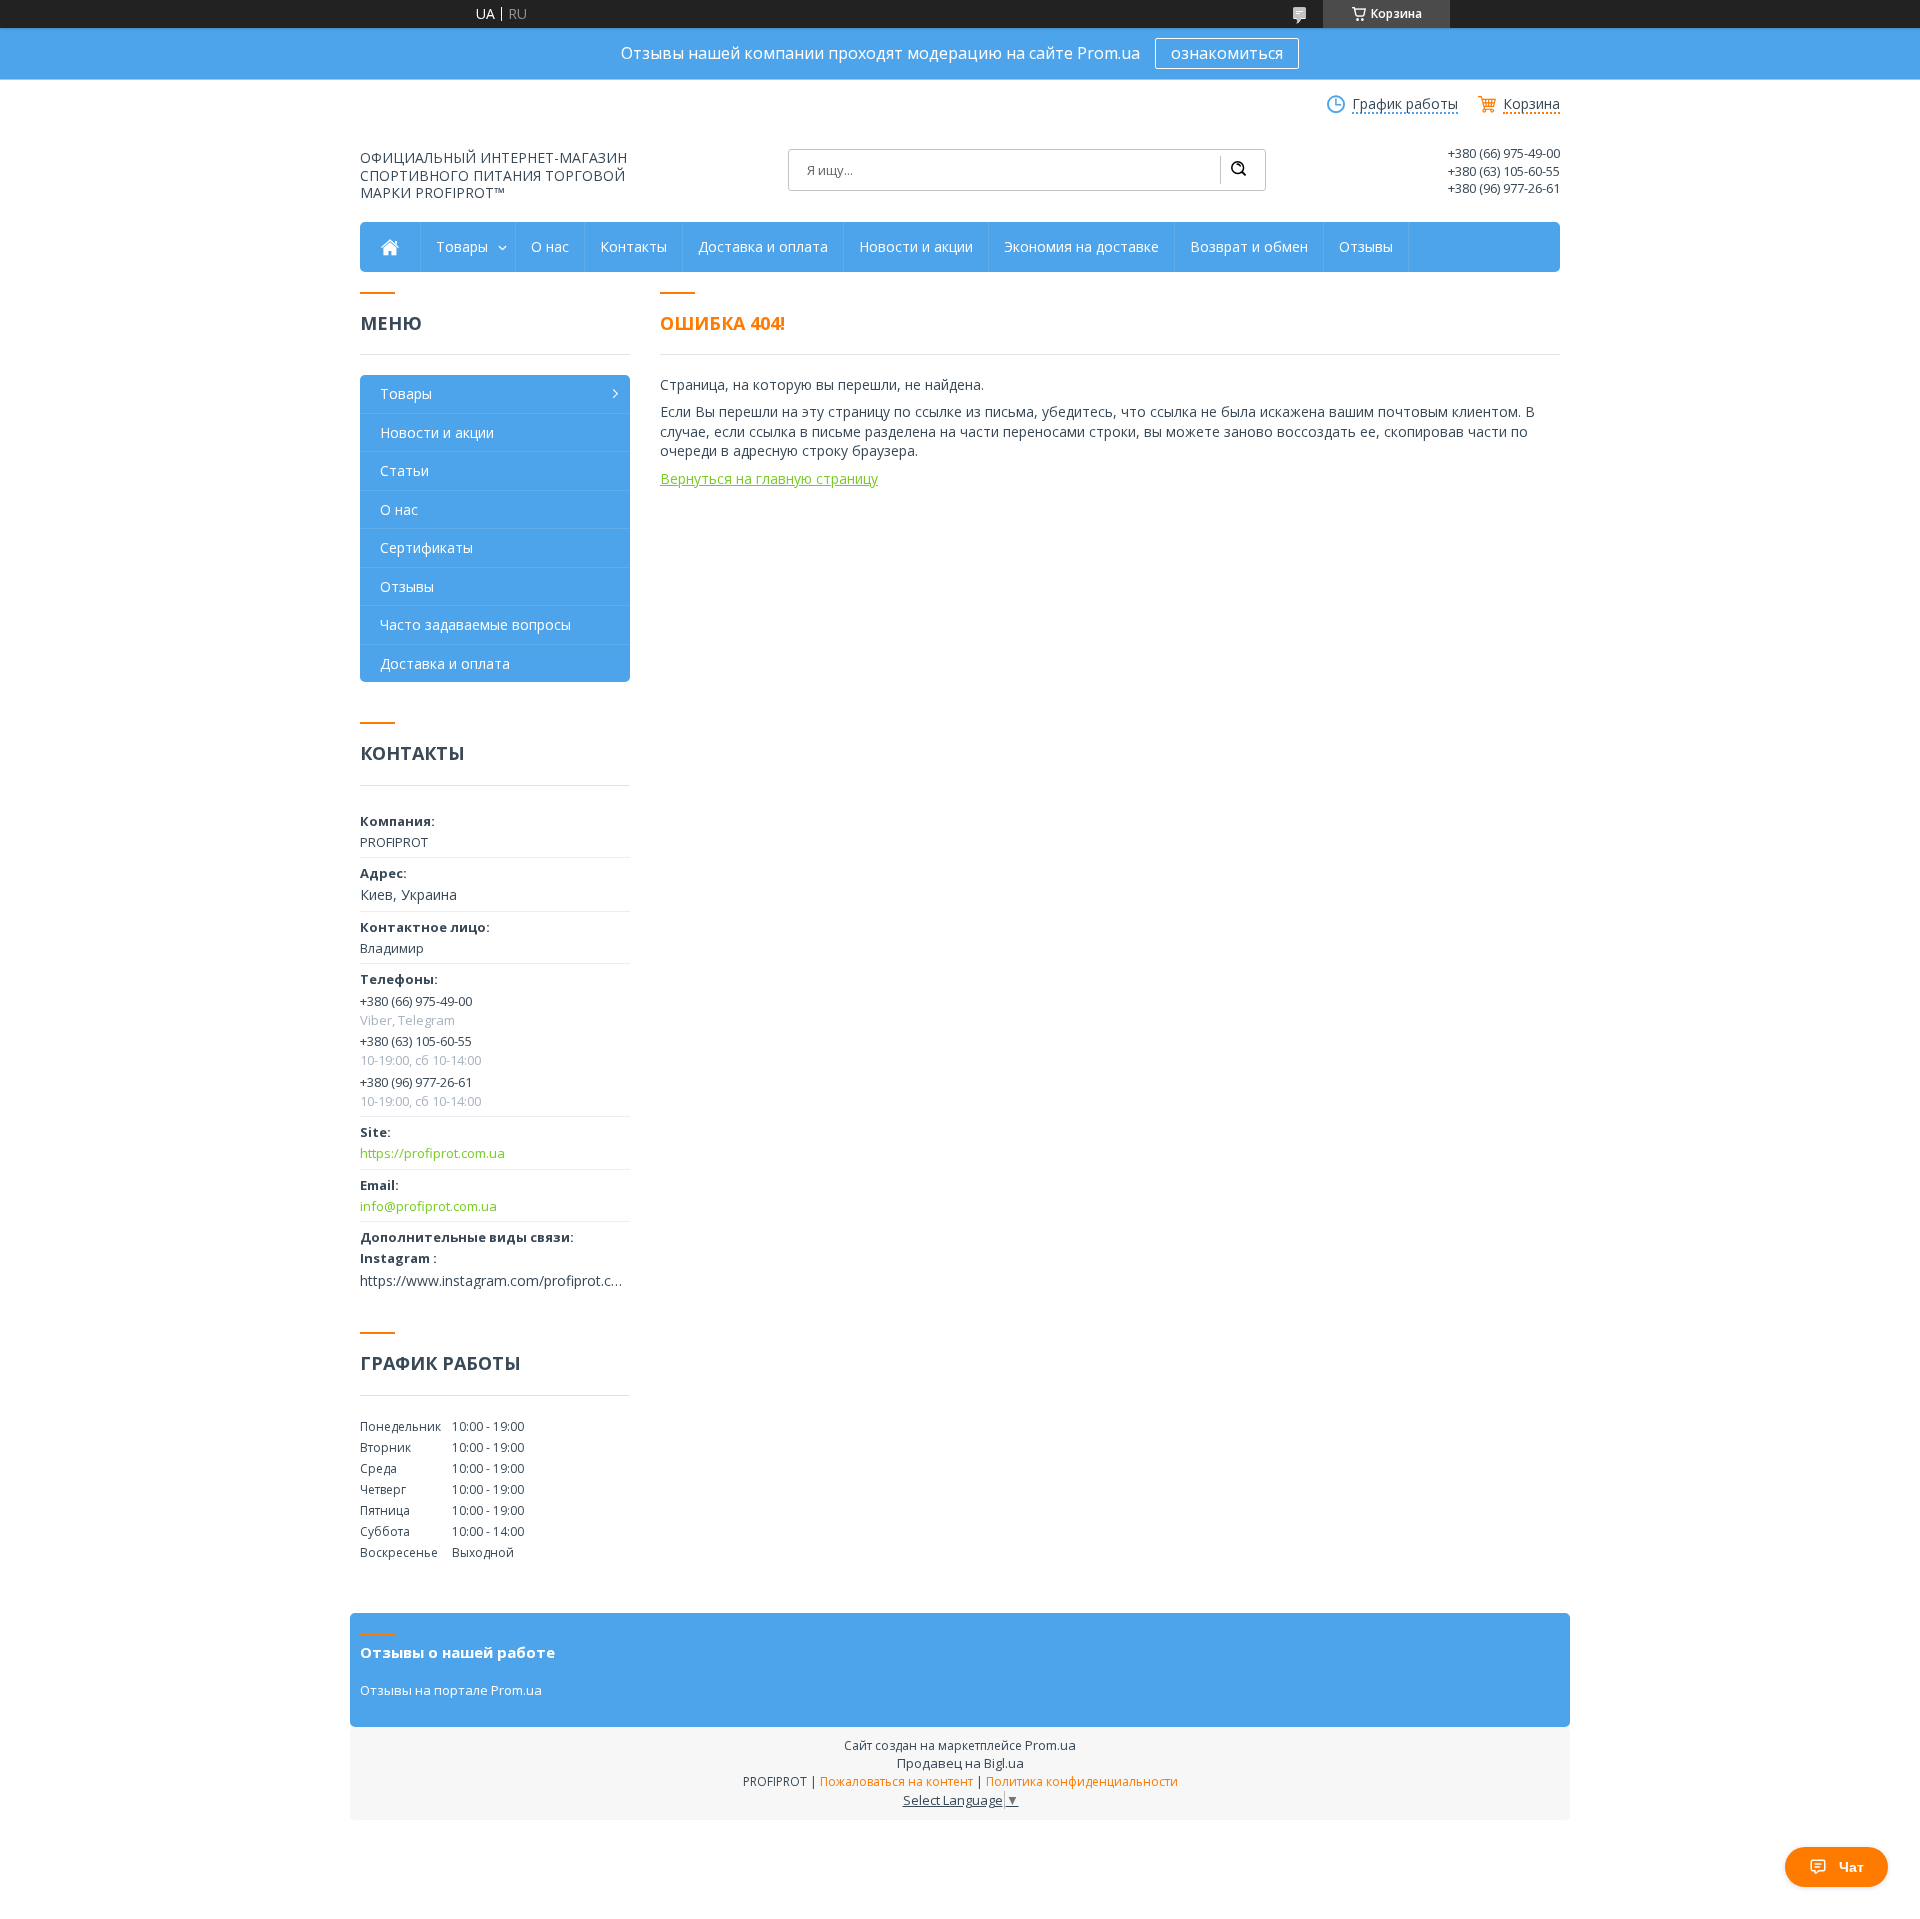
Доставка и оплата (763, 247)
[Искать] (1238, 170)
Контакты (633, 247)
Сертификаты (426, 547)
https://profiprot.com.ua (432, 1153)
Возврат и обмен (1249, 247)
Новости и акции (916, 247)
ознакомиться (1227, 53)
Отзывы (1366, 247)
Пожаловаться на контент (896, 1781)
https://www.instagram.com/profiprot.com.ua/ (495, 1281)
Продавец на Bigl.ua (960, 1763)
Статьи (404, 470)
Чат (1851, 1867)
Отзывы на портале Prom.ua (451, 1690)
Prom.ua (1050, 1745)
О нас (550, 247)
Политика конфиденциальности (1082, 1781)
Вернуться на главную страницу (769, 478)
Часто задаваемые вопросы (475, 624)
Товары (462, 247)
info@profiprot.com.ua (428, 1206)
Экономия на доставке (1081, 247)
